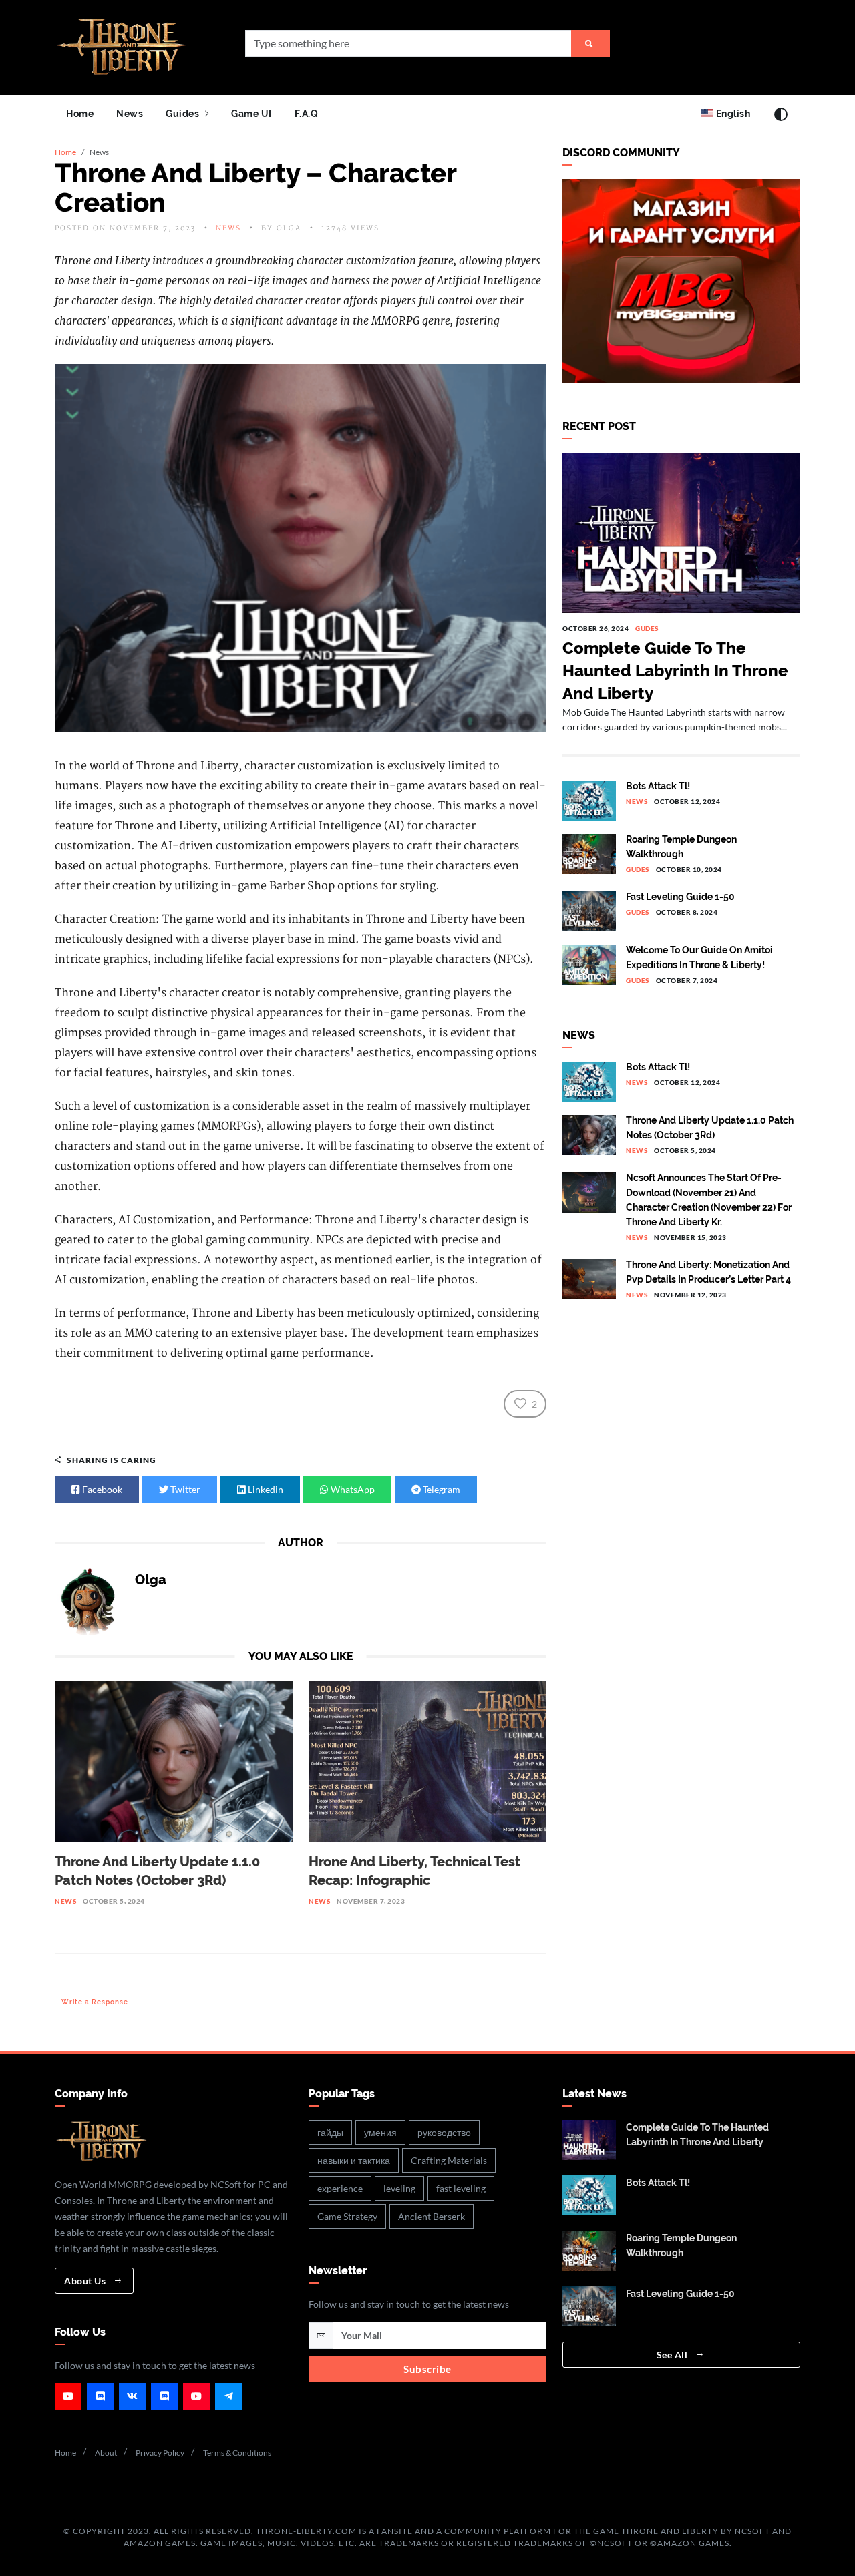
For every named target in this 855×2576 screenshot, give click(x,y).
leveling (399, 2188)
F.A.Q (307, 113)
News (130, 113)
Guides (184, 113)
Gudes (647, 628)
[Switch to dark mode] (781, 114)
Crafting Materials (449, 2160)
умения (380, 2132)
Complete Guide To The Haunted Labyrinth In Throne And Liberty (675, 671)
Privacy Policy (160, 2453)
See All (673, 2355)
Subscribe (427, 2369)
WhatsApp (352, 1489)
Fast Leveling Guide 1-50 (680, 897)
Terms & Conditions (237, 2453)
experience (340, 2188)
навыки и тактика (354, 2160)
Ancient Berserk (432, 2216)
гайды (330, 2132)
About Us (86, 2281)
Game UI (251, 113)
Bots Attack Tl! (658, 786)
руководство (444, 2132)
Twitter (184, 1489)
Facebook (101, 1489)
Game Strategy (347, 2216)
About (106, 2453)
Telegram (441, 1489)
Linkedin (265, 1489)
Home (80, 113)
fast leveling (461, 2188)
